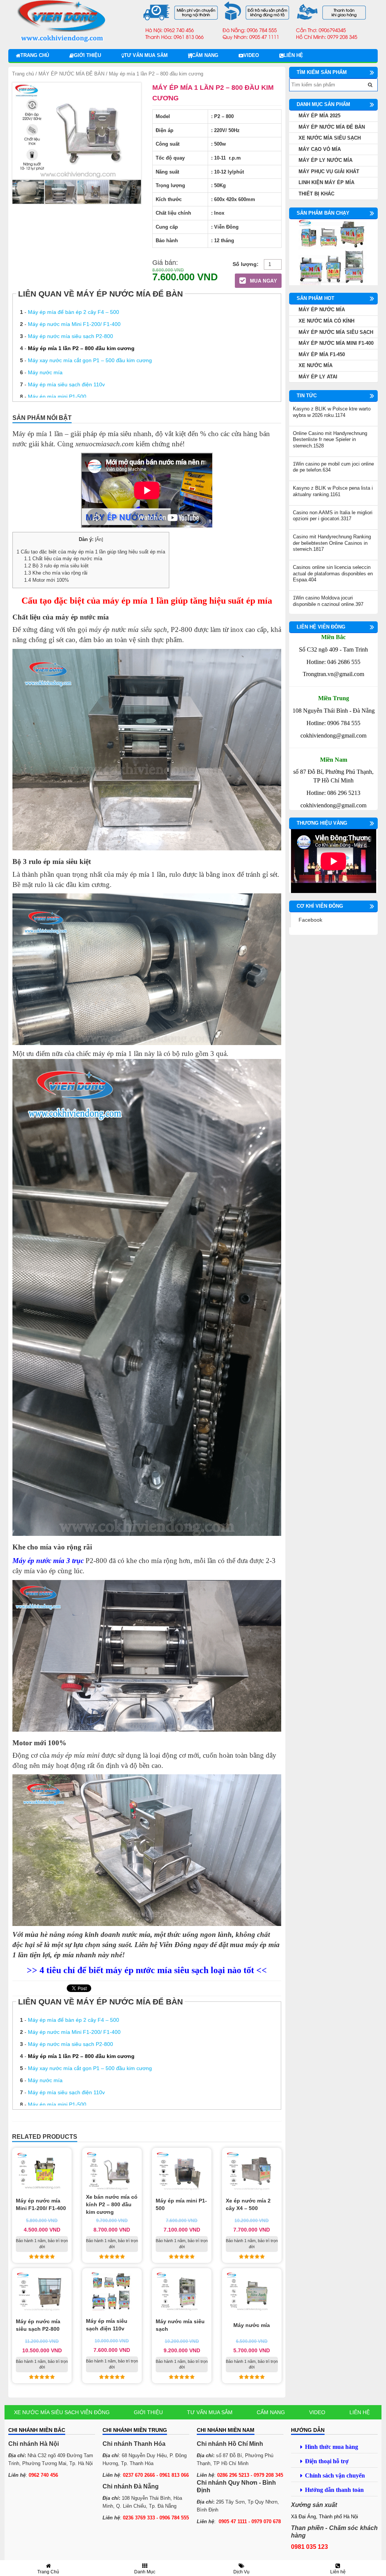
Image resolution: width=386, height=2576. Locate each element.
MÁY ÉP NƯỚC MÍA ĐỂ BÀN (71, 74)
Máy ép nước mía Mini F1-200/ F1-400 (74, 324)
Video (251, 55)
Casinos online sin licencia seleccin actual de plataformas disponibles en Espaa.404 (333, 573)
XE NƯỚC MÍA (316, 365)
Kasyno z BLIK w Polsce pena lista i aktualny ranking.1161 (333, 491)
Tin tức (307, 396)
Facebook (310, 920)
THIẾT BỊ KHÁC (316, 194)
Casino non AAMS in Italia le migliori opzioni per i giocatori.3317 (333, 516)
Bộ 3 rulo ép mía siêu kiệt (56, 566)
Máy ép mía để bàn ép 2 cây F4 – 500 (74, 312)
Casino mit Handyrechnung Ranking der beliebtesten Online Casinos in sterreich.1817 (332, 543)
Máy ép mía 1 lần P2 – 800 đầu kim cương (81, 348)
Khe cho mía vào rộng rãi (56, 573)
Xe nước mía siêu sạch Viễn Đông (62, 2412)
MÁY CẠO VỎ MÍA (320, 149)
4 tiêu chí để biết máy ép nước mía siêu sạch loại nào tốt (147, 1970)
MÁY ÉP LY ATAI (318, 377)
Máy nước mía (45, 372)
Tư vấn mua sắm (146, 55)
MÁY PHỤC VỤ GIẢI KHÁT (329, 171)
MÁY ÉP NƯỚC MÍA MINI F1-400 (336, 343)
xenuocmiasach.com (104, 444)
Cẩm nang (205, 55)
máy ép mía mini (75, 1755)
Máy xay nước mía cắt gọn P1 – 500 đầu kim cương (90, 360)
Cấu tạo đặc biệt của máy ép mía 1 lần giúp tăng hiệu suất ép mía (91, 552)
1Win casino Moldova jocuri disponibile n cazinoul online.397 (328, 601)
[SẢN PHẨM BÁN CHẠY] (333, 252)
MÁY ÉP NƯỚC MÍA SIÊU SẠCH (336, 332)
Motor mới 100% (47, 580)
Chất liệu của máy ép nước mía (63, 559)
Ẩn (99, 539)
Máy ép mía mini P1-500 (57, 397)
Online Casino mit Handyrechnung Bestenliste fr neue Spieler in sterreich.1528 (330, 440)
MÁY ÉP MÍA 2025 (319, 116)
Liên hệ (293, 55)
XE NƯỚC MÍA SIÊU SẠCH (330, 138)
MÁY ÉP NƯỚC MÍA (322, 310)
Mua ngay (263, 281)
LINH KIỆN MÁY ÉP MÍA (326, 182)
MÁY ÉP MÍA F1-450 (322, 354)
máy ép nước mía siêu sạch (128, 629)
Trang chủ (35, 55)
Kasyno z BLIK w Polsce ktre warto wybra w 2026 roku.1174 (332, 412)
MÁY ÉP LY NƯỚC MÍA (325, 160)
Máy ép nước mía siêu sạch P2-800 (70, 336)
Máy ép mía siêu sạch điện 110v (66, 384)
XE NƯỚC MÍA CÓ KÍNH (326, 321)
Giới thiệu (87, 55)
